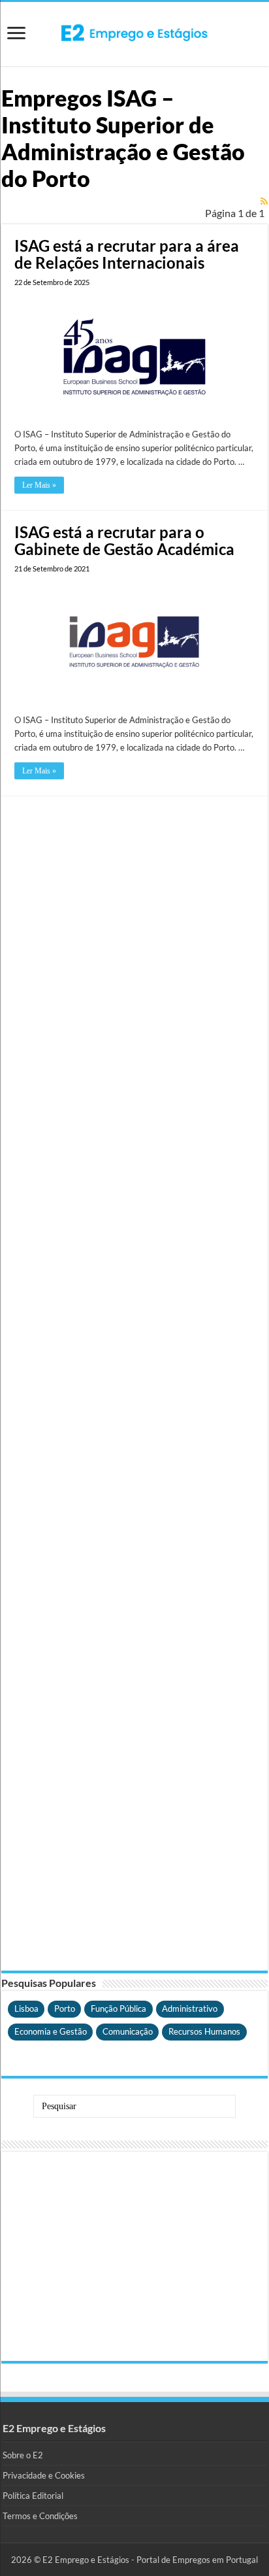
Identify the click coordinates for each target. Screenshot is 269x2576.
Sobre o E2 (23, 2455)
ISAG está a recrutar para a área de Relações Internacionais (127, 254)
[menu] (16, 34)
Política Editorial (33, 2496)
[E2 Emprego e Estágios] (134, 33)
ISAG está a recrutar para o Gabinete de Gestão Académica (124, 540)
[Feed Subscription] (264, 201)
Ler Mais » (39, 485)
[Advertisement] (134, 1383)
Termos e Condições (40, 2516)
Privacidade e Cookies (44, 2475)
